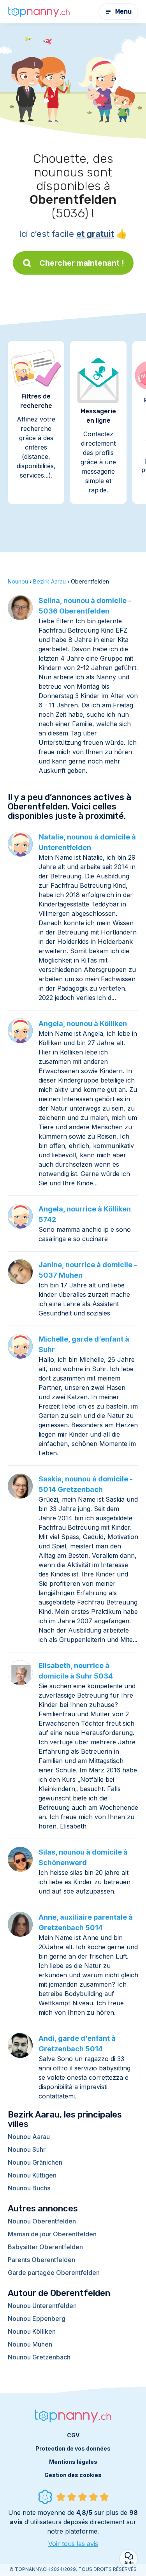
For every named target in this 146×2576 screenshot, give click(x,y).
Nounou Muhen (30, 2344)
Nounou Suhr (27, 2149)
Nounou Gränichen (35, 2162)
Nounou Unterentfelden (42, 2306)
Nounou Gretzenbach (39, 2357)
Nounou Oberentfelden (42, 2221)
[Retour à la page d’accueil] (39, 12)
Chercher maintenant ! (82, 263)
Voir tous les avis (73, 2544)
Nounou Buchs (29, 2188)
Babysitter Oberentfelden (45, 2247)
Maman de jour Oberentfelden (52, 2234)
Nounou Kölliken (32, 2331)
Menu (123, 11)
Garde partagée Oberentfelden (54, 2273)
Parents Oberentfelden (41, 2260)
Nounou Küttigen (32, 2175)
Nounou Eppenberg (37, 2319)
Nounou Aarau (29, 2137)
